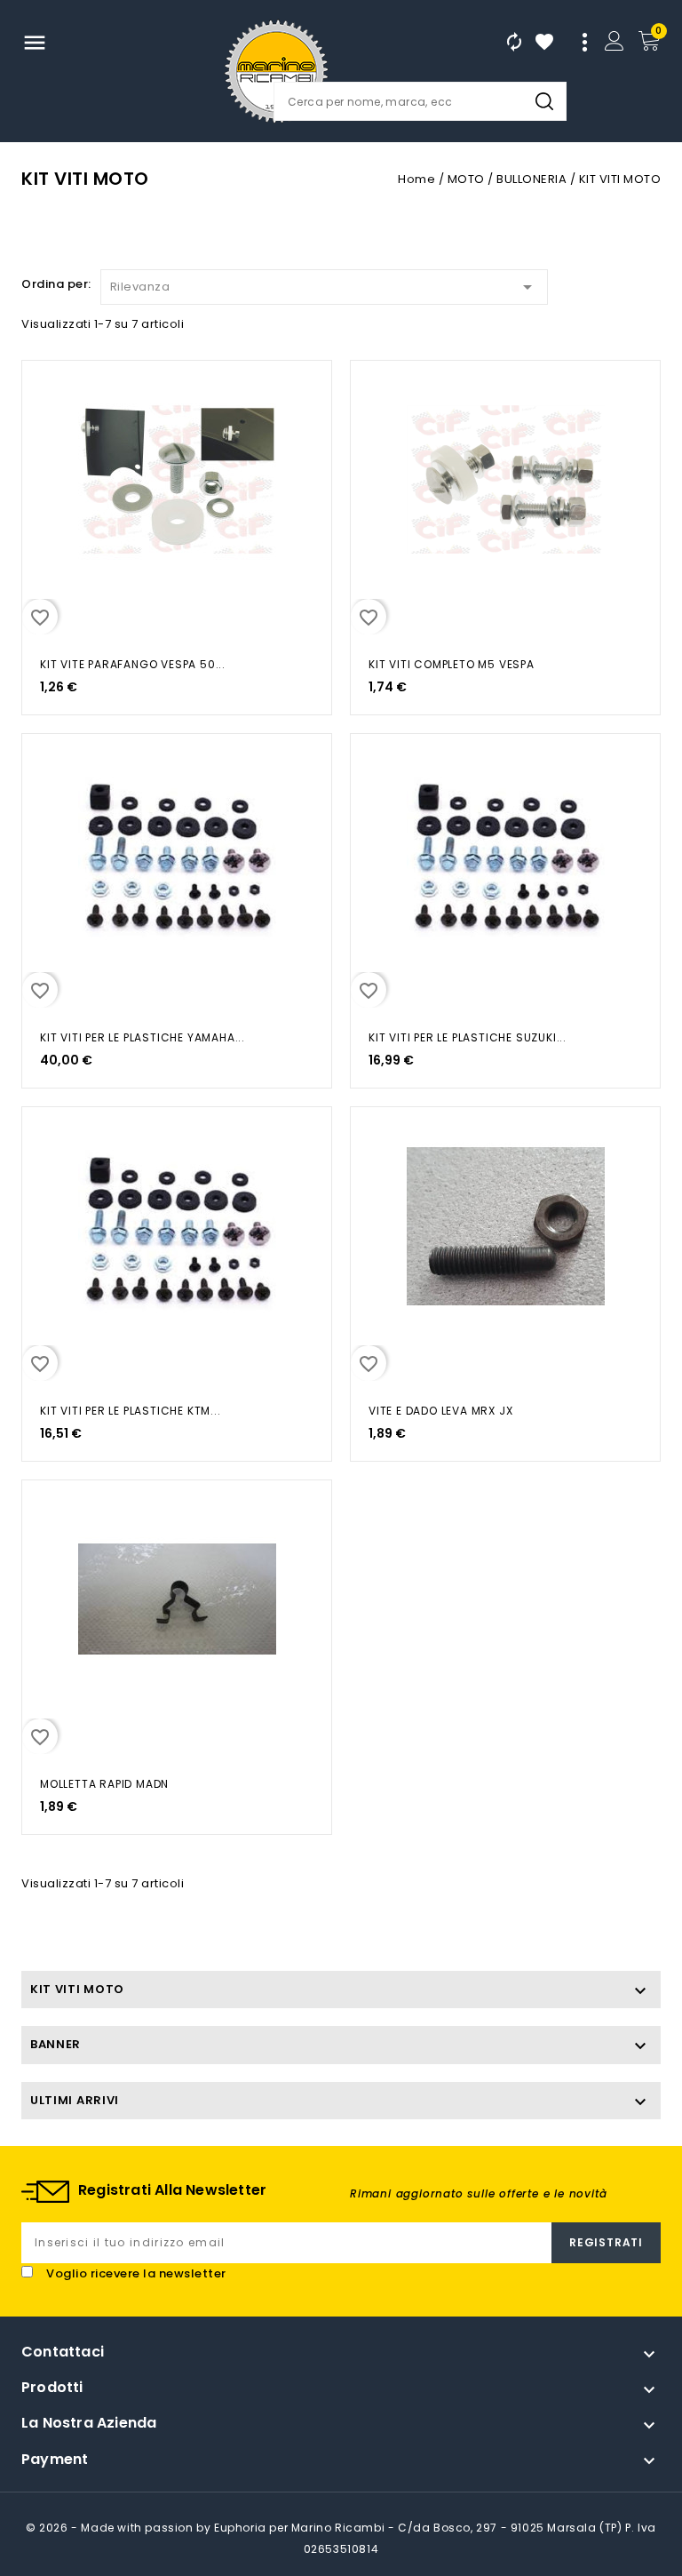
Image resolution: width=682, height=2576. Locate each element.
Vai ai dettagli (46, 393)
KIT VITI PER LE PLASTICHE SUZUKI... (468, 1037)
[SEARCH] (544, 101)
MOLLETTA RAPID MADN (104, 1784)
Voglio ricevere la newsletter (136, 2273)
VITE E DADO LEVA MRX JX (440, 1411)
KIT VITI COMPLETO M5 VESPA (452, 664)
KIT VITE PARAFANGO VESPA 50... (133, 664)
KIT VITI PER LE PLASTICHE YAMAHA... (143, 1037)
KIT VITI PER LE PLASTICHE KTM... (131, 1411)
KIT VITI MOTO (77, 1989)
